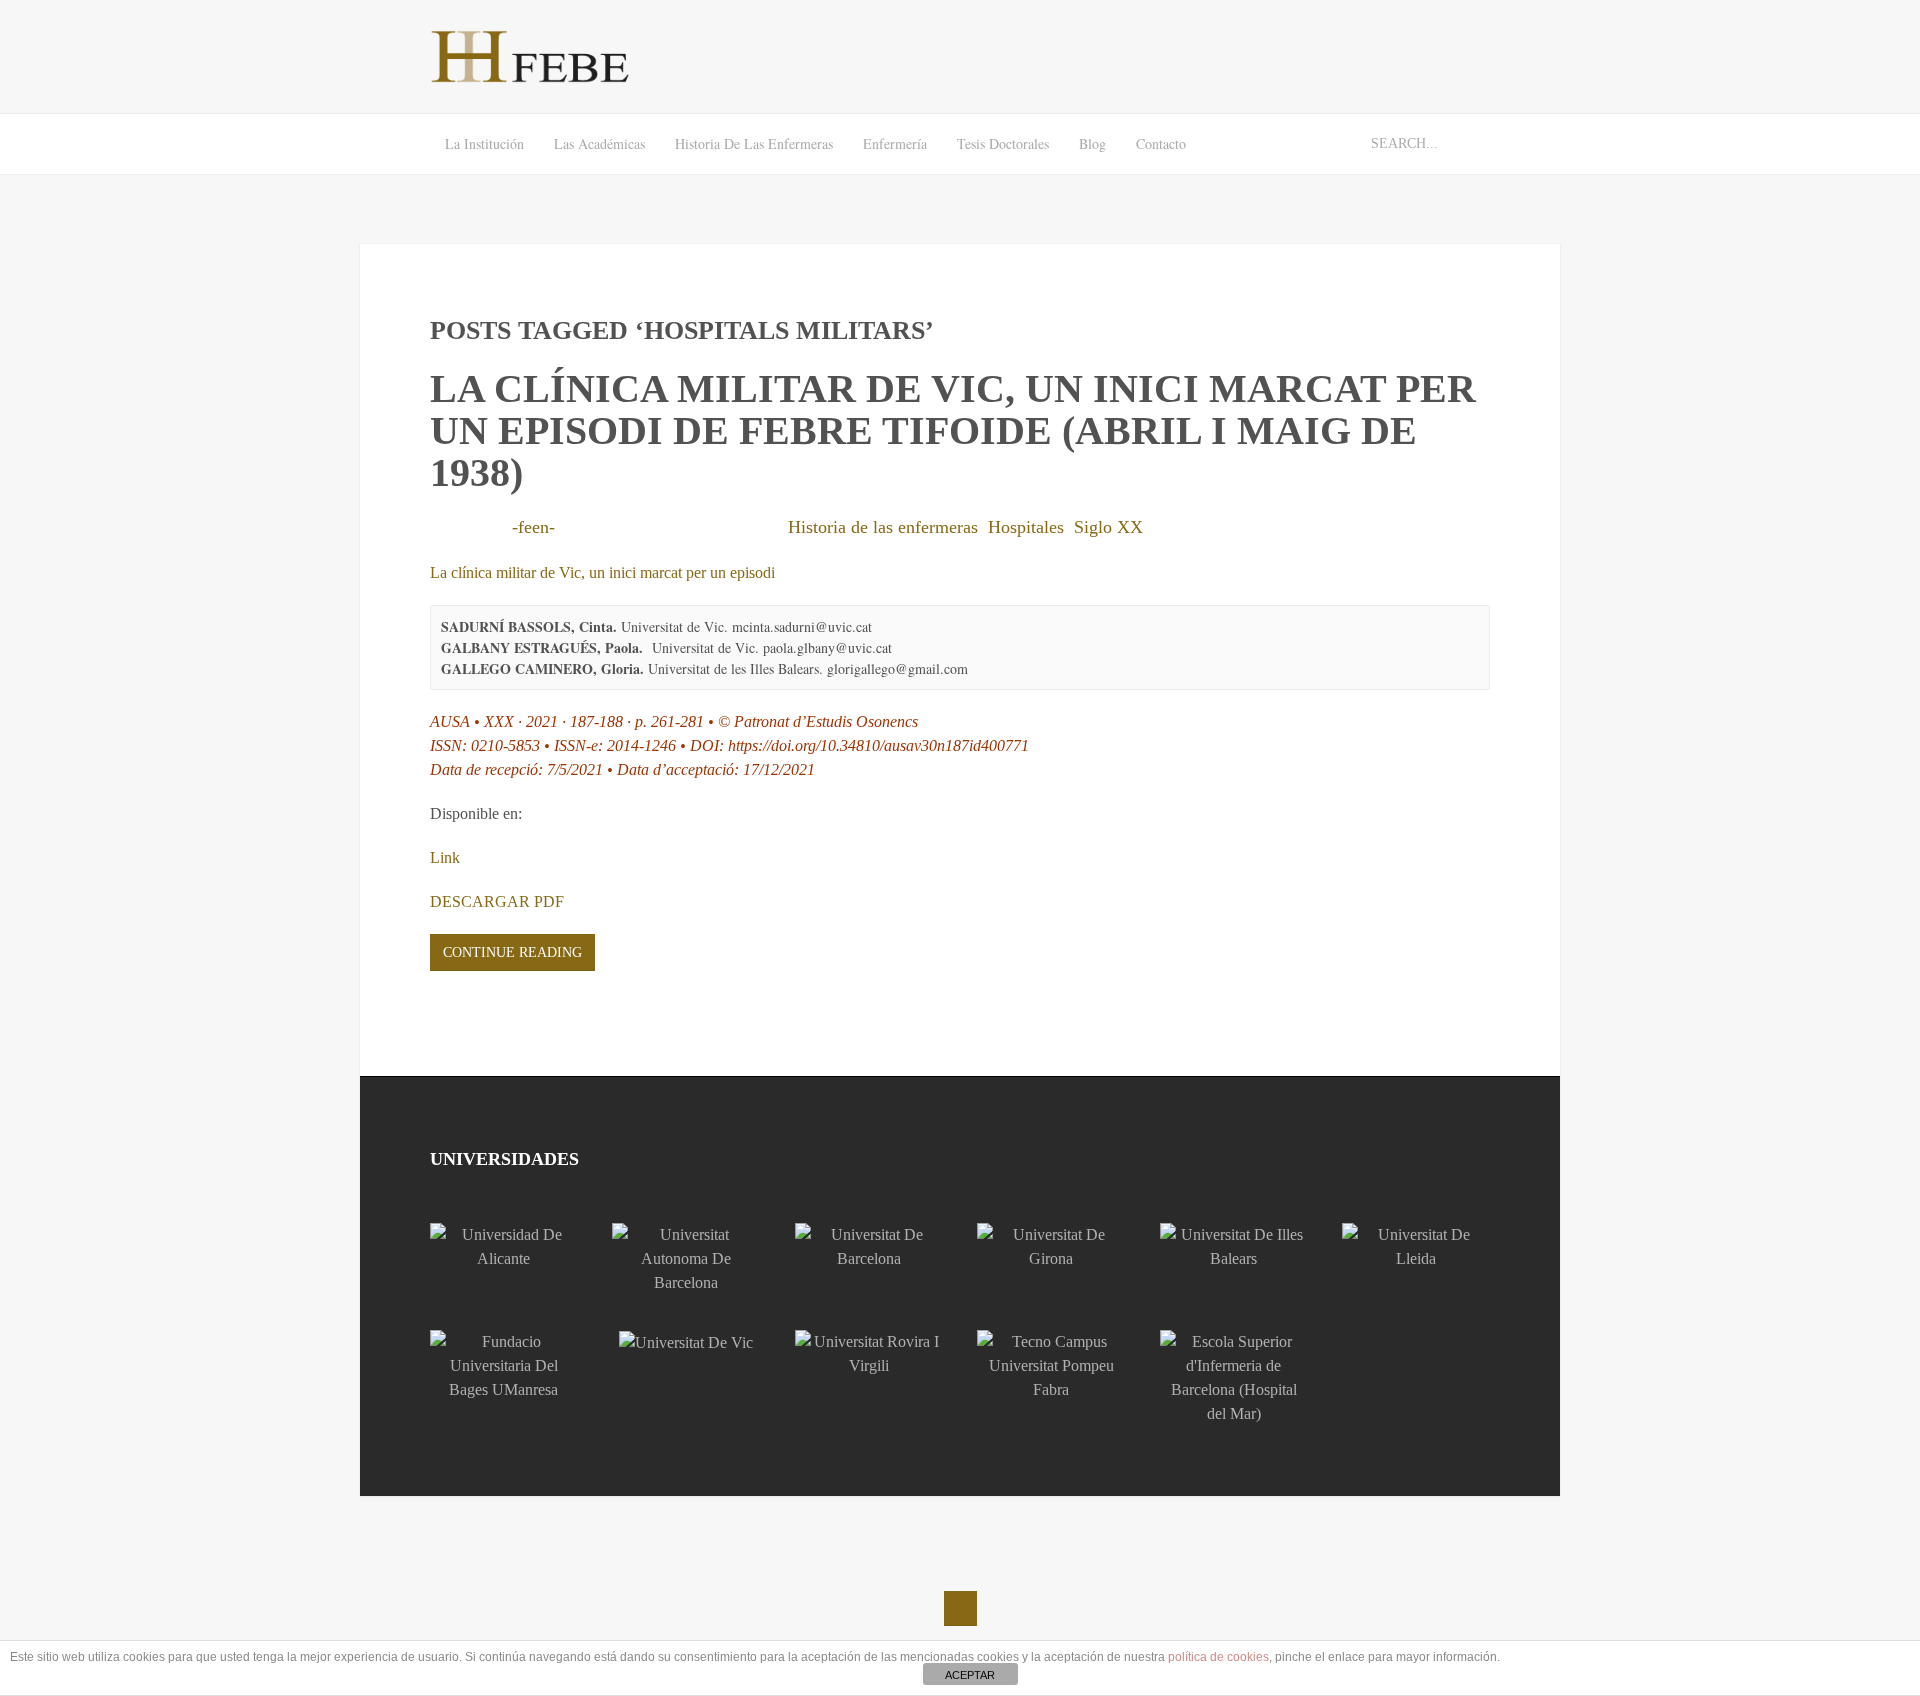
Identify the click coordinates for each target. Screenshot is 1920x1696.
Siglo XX (1108, 527)
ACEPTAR (970, 1675)
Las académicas (599, 143)
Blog (1092, 143)
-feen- (533, 527)
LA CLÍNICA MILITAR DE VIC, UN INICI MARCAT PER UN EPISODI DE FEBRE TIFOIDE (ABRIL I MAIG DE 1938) (953, 430)
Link (445, 857)
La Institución (484, 143)
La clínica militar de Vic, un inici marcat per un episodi (602, 572)
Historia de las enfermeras (754, 143)
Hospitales (1026, 527)
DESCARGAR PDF (497, 901)
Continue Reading (512, 952)
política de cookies (1218, 1657)
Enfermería (895, 143)
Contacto (1161, 143)
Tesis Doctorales (1003, 143)
